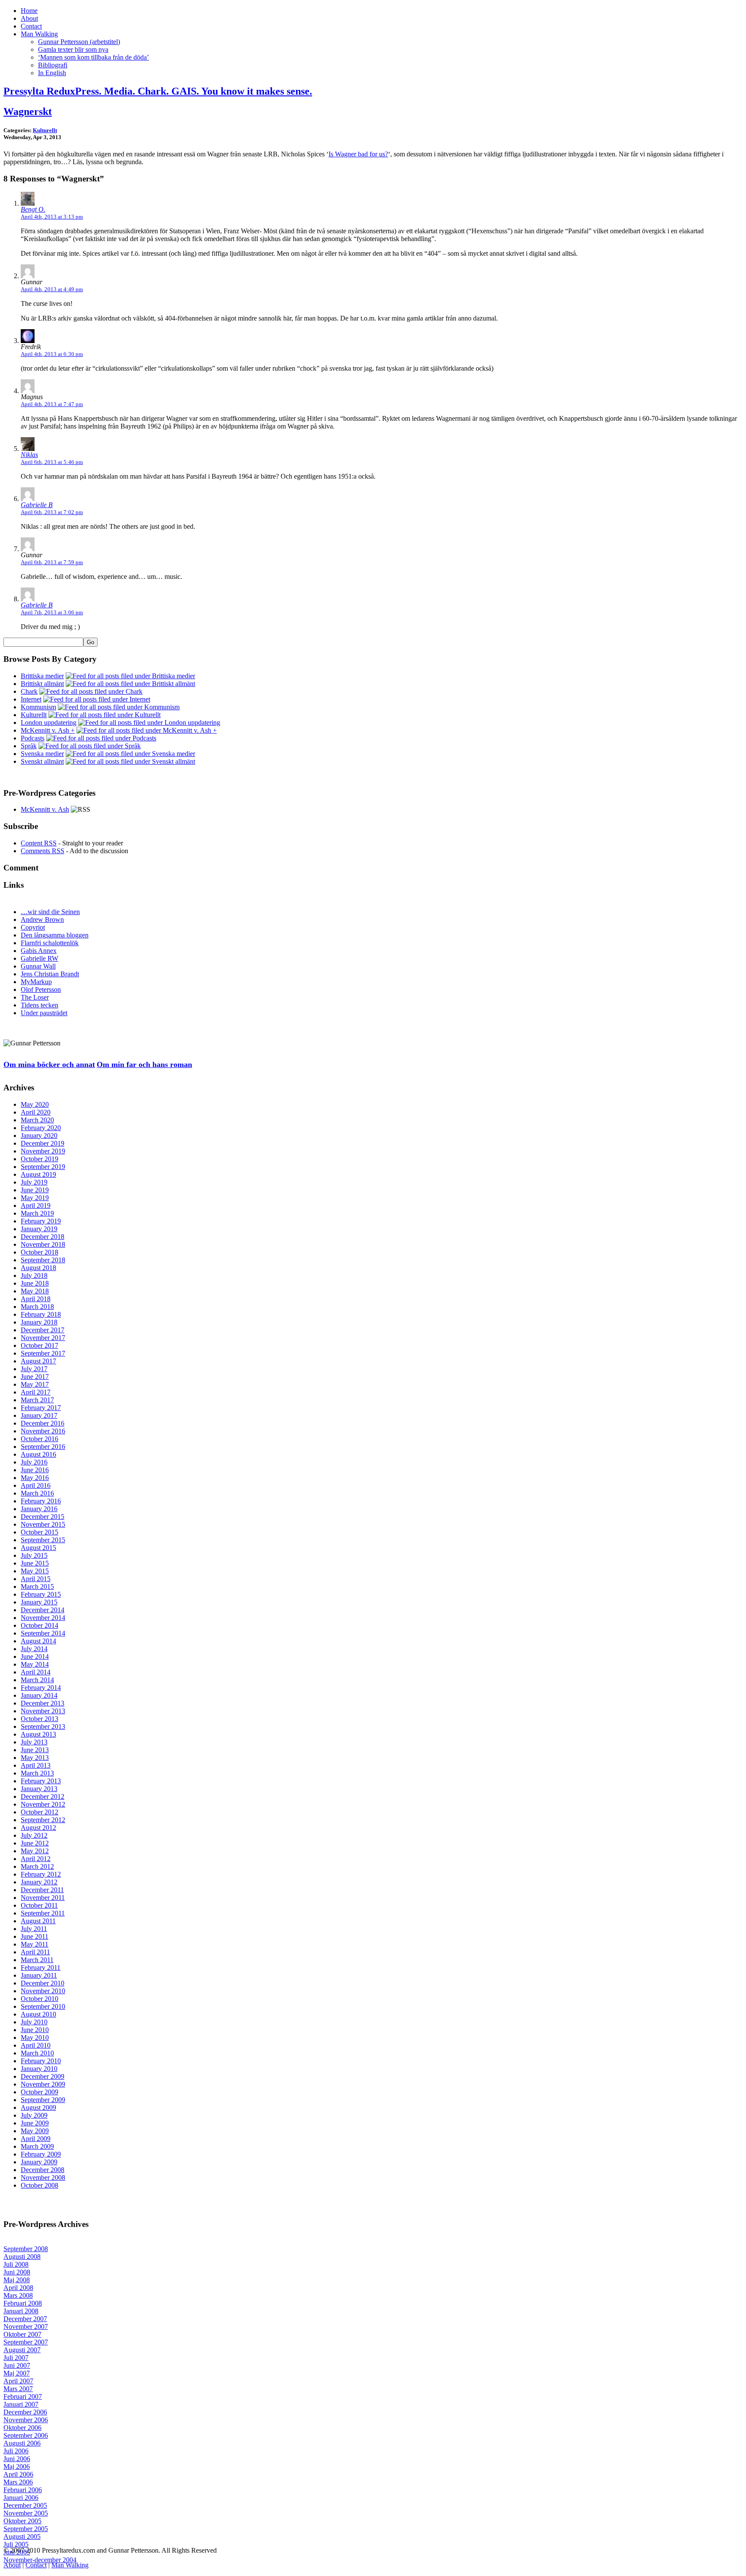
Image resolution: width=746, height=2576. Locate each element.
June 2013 (35, 1750)
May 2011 (35, 1944)
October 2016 (40, 1439)
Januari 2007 (21, 2404)
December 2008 (43, 2170)
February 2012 (41, 1874)
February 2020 (41, 1128)
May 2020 (35, 1104)
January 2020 (39, 1136)
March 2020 (37, 1120)
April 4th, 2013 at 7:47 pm (52, 404)
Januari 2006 (21, 2498)
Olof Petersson (41, 989)
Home (29, 11)
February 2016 (41, 1501)
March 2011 (37, 1960)
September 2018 (43, 1260)
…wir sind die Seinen (50, 912)
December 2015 (43, 1517)
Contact (31, 26)
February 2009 (41, 2154)
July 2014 (34, 1649)
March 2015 (37, 1587)
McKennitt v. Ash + (48, 730)
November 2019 (43, 1151)
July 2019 (34, 1182)
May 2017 (35, 1384)
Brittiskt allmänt (42, 684)
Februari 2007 (23, 2397)
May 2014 (35, 1664)
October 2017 (40, 1345)
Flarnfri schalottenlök (50, 943)
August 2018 (38, 1268)
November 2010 (43, 1991)
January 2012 (39, 1882)
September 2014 (43, 1633)
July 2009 (34, 2115)
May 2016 (35, 1478)
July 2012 (34, 1835)
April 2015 (36, 1579)
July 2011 (34, 1929)
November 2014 (43, 1618)
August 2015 (38, 1548)
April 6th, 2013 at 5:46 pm (52, 462)
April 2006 (18, 2474)
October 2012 (40, 1812)
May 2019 (35, 1198)
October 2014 (40, 1625)
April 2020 (36, 1112)
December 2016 (43, 1423)
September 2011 (43, 1913)
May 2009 (35, 2131)
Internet (31, 699)
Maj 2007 (17, 2373)
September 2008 (26, 2249)
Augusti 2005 (22, 2536)
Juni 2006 (17, 2459)
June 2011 (35, 1936)
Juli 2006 (16, 2451)
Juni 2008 (17, 2272)
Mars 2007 (18, 2389)
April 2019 (36, 1205)
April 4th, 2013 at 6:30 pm (52, 354)
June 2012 (35, 1843)
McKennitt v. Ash (45, 809)
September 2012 (43, 1820)
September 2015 (43, 1540)
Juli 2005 (16, 2544)
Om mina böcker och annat (49, 1064)
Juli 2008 (16, 2264)
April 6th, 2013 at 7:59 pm (52, 562)
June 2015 (35, 1563)
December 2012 (43, 1796)
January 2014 (39, 1695)
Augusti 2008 (22, 2257)
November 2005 (26, 2513)
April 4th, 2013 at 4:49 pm (52, 289)
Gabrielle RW (40, 958)
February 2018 (41, 1314)
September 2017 (43, 1353)
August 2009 (38, 2107)
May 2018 (35, 1291)
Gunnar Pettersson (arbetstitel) (79, 42)
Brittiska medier (42, 676)
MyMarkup (36, 982)
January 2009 (39, 2162)
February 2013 (41, 1781)
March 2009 (37, 2146)
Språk (29, 746)
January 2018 (39, 1322)
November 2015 (43, 1524)
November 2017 (43, 1338)
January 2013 (39, 1789)
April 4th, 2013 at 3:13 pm (52, 217)
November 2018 (43, 1244)
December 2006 (25, 2412)
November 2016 (43, 1431)
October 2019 (40, 1159)
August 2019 (38, 1174)
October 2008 (40, 2185)
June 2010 (35, 2030)
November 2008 (43, 2177)
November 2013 (43, 1711)
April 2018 (36, 1299)
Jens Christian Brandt (50, 974)
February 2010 (41, 2061)
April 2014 (36, 1672)
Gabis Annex (39, 951)
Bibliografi (53, 65)
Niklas (29, 455)
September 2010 (43, 2006)
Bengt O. (33, 209)
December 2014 (43, 1610)
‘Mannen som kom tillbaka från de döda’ (93, 57)
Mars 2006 (18, 2482)
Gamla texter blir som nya (73, 49)
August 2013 (38, 1734)
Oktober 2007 (22, 2334)
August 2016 (38, 1454)
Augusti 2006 (22, 2443)
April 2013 (36, 1765)
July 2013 (34, 1742)
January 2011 (39, 1975)
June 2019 (35, 1190)
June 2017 (35, 1377)
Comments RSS (43, 851)
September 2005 (26, 2529)
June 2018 (35, 1283)
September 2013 (43, 1726)
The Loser (35, 997)
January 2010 (39, 2069)
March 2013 (37, 1773)
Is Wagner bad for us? (358, 154)
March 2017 (37, 1400)
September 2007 (26, 2342)
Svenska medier (42, 754)
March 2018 (37, 1307)
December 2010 (43, 1983)
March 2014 (37, 1680)
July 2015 (34, 1555)
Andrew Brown (42, 920)
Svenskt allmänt (42, 761)
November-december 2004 (40, 2560)
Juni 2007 (17, 2365)
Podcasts (33, 738)
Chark (29, 691)
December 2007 (25, 2319)
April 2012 (36, 1859)
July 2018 (34, 1275)
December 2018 (43, 1237)
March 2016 (37, 1493)
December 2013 (43, 1703)
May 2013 (35, 1758)
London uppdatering (49, 723)
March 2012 (37, 1866)
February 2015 (41, 1594)
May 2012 (35, 1851)
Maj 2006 (17, 2466)
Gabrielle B (37, 505)
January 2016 (39, 1509)
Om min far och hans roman (144, 1064)
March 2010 (37, 2053)
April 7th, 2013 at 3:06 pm (52, 612)
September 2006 (26, 2435)
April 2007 (18, 2381)
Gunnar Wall (38, 966)
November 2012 (43, 1804)
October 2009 (40, 2092)
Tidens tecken (40, 1005)
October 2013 (40, 1719)
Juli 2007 (16, 2358)
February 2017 (41, 1408)
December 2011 (42, 1890)
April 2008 (18, 2288)
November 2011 (43, 1898)
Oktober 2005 (22, 2521)
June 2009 (35, 2123)
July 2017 (34, 1369)
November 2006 (26, 2420)
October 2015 (40, 1532)
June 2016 (35, 1470)
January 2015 (39, 1602)
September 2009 (43, 2100)
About (29, 18)
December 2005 (25, 2505)
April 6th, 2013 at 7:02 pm (52, 512)
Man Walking (39, 34)
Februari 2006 (23, 2490)
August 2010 (38, 2014)
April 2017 (36, 1392)
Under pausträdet (44, 1013)
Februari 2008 (23, 2303)
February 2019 (41, 1221)
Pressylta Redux (158, 91)
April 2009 (36, 2139)
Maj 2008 (17, 2280)
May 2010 (35, 2038)
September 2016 (43, 1447)
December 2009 (43, 2076)
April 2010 (36, 2045)
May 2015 (35, 1571)
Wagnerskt (28, 111)
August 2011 (38, 1921)
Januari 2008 (21, 2311)
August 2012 (38, 1828)
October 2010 (40, 1999)
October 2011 (39, 1905)
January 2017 (39, 1415)
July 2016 (34, 1462)
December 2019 (43, 1143)
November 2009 (43, 2084)
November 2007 (26, 2327)
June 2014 (35, 1656)
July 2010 (34, 2022)
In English (52, 73)
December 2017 (43, 1330)
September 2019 (43, 1167)
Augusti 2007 (22, 2350)
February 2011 (41, 1968)
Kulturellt (45, 130)
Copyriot (33, 927)
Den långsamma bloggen (55, 935)
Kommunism (38, 707)
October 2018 (40, 1252)
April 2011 (35, 1952)
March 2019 (37, 1213)
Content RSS (39, 843)
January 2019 (39, 1229)
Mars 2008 (18, 2295)
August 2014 (38, 1641)
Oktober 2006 (22, 2428)
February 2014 (41, 1688)
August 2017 (38, 1361)
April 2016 (36, 1485)
